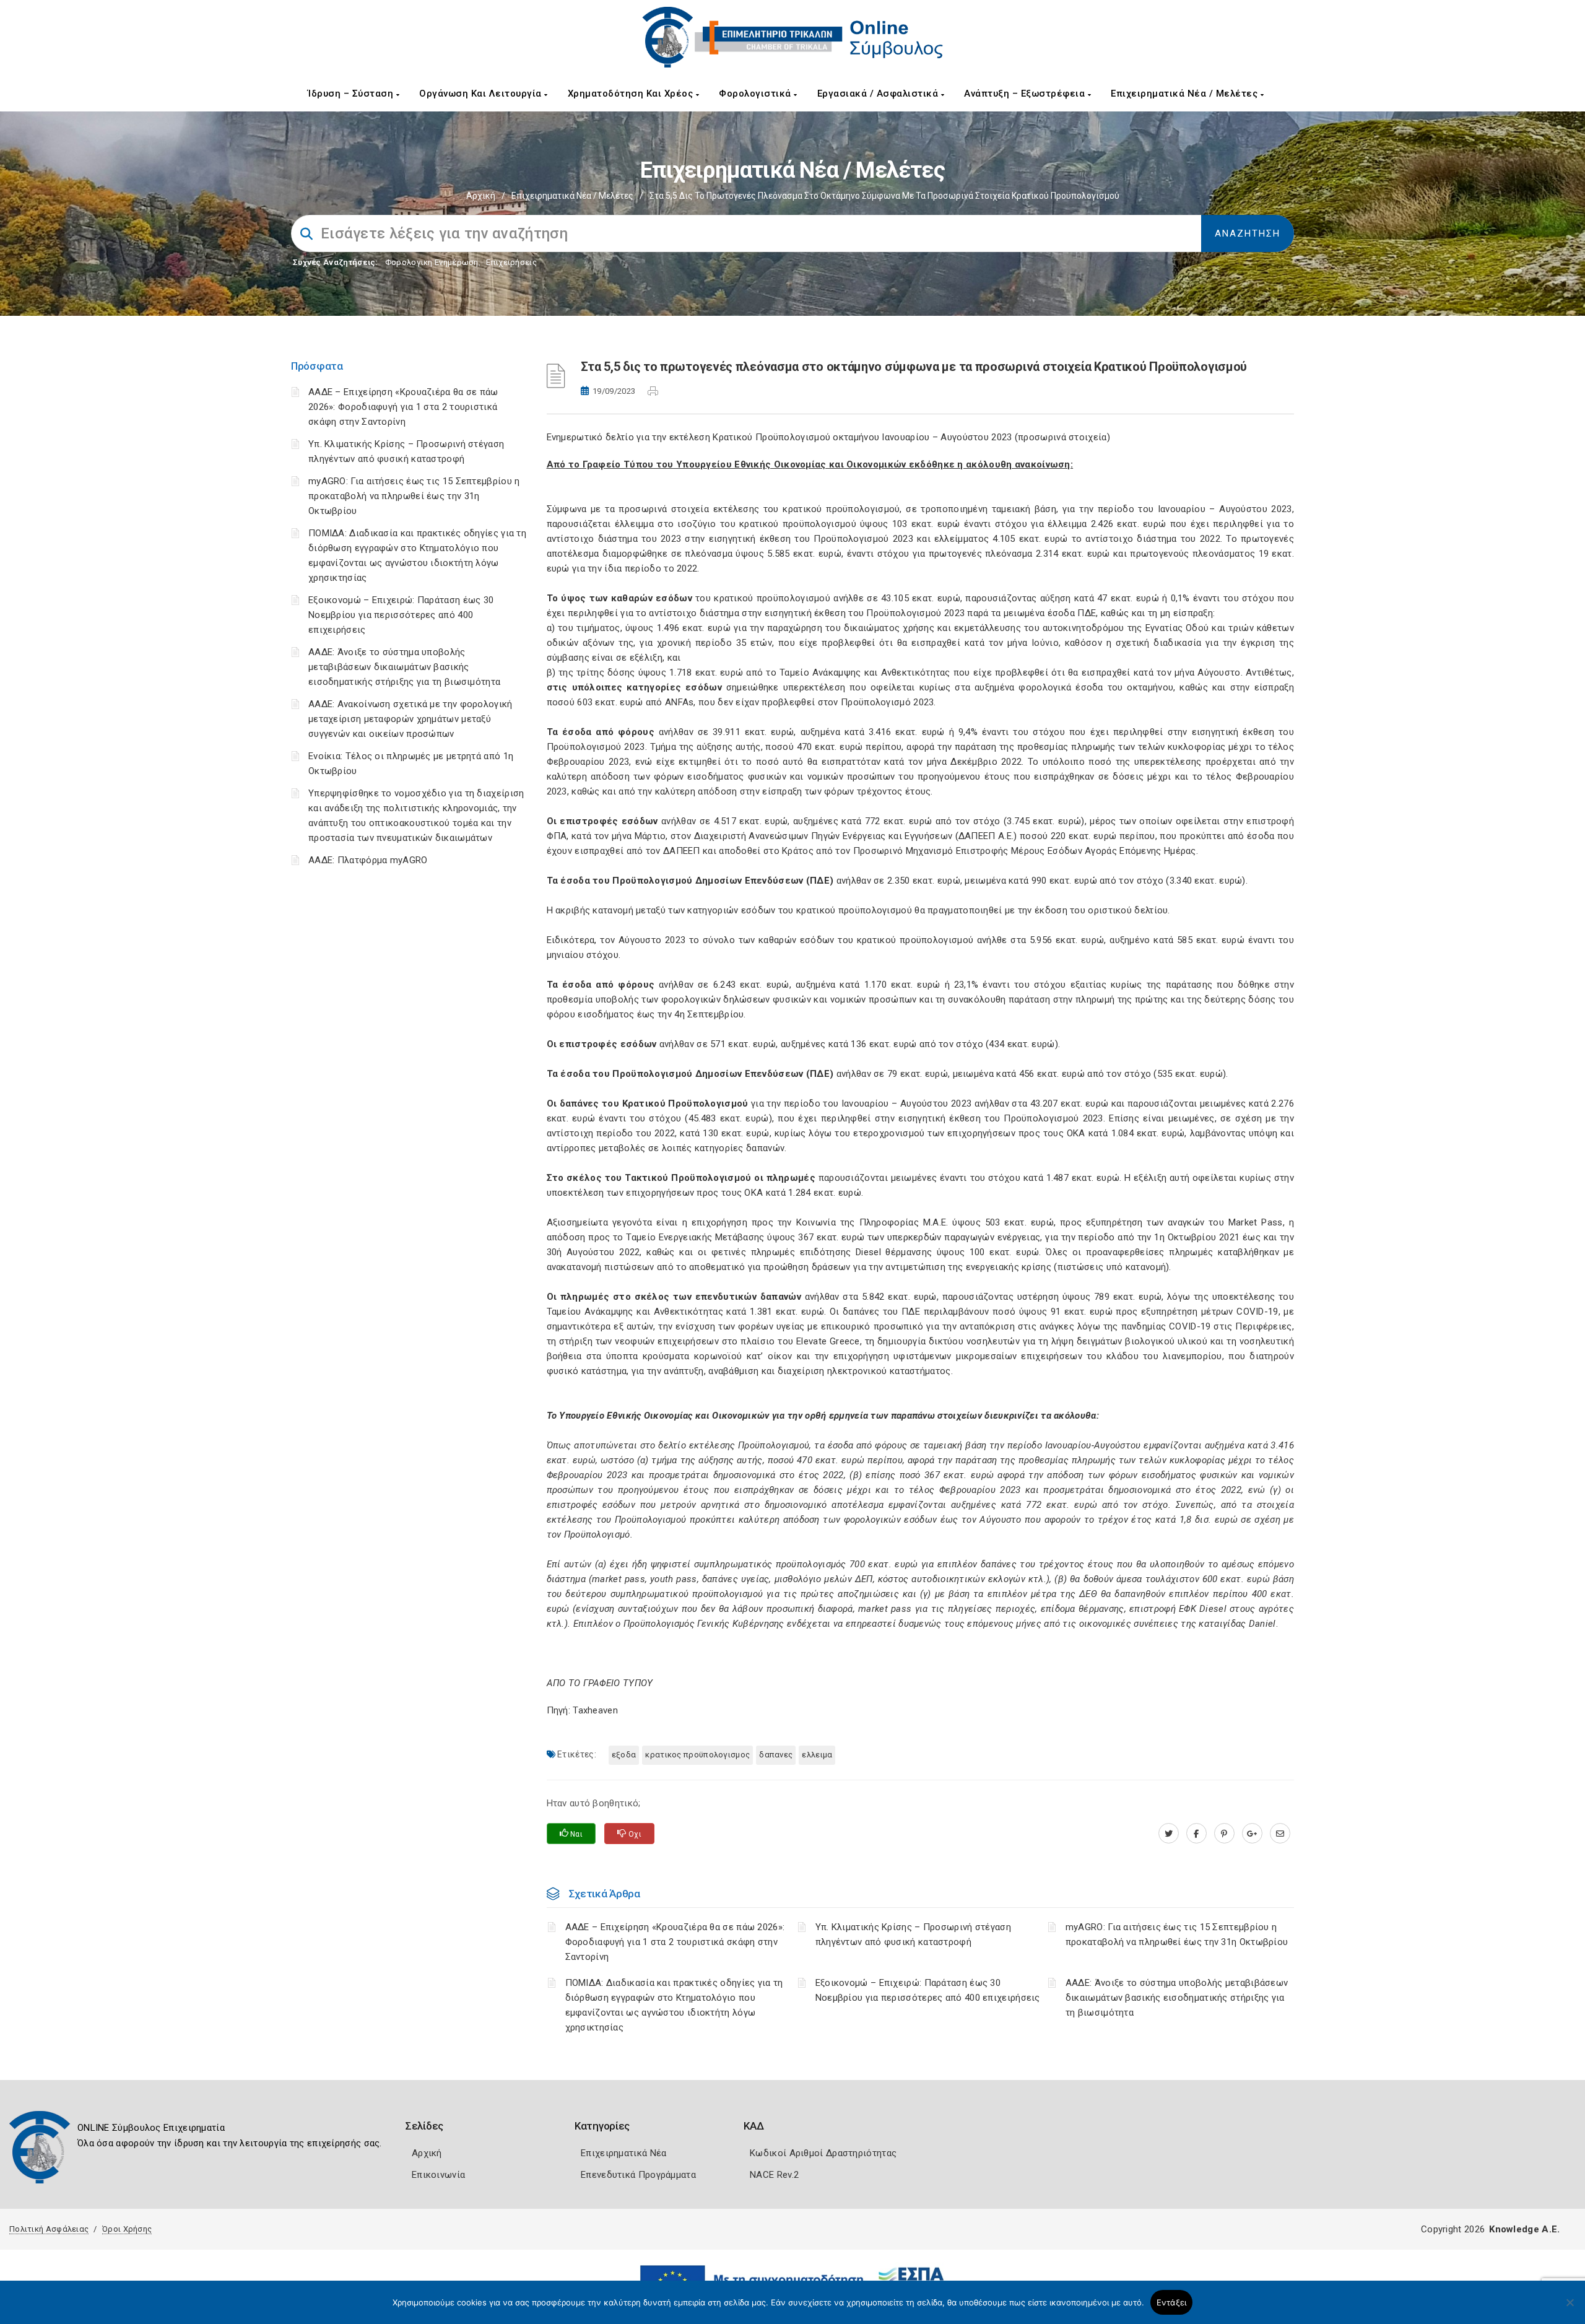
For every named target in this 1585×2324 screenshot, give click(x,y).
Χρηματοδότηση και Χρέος (632, 94)
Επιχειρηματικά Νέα (623, 2153)
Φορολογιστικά (756, 94)
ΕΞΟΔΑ (624, 1755)
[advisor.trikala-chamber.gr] (1280, 1834)
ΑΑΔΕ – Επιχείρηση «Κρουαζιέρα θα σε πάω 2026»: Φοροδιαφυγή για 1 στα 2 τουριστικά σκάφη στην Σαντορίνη (403, 407)
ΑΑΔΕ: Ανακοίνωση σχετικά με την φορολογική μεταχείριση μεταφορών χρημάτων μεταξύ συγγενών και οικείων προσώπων (410, 719)
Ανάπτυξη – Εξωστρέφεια (1026, 94)
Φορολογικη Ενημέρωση (432, 262)
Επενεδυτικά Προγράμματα (638, 2175)
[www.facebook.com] (1196, 1834)
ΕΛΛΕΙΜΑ (817, 1755)
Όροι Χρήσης (127, 2229)
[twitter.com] (1169, 1834)
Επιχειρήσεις (511, 262)
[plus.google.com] (1252, 1834)
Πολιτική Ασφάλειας (49, 2229)
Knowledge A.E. (1524, 2229)
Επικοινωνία (438, 2175)
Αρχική (481, 196)
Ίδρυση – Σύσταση (352, 94)
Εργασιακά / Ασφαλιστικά (879, 94)
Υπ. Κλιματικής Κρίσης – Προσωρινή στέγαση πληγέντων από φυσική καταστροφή (913, 1934)
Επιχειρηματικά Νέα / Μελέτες (1186, 94)
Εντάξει (1172, 2302)
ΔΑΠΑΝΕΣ (776, 1755)
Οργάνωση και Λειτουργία (482, 94)
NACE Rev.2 (774, 2175)
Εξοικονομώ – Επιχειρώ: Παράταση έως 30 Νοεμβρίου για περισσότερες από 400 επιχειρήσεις (401, 615)
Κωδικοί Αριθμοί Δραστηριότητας (823, 2153)
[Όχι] (1570, 2309)
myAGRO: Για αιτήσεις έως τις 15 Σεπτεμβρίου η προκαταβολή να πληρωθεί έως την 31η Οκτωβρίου (414, 496)
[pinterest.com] (1224, 1834)
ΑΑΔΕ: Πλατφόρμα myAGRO (368, 860)
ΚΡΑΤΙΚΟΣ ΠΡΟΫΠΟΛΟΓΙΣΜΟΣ (697, 1755)
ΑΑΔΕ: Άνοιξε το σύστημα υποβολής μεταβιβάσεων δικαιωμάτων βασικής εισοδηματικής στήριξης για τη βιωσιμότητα (404, 667)
